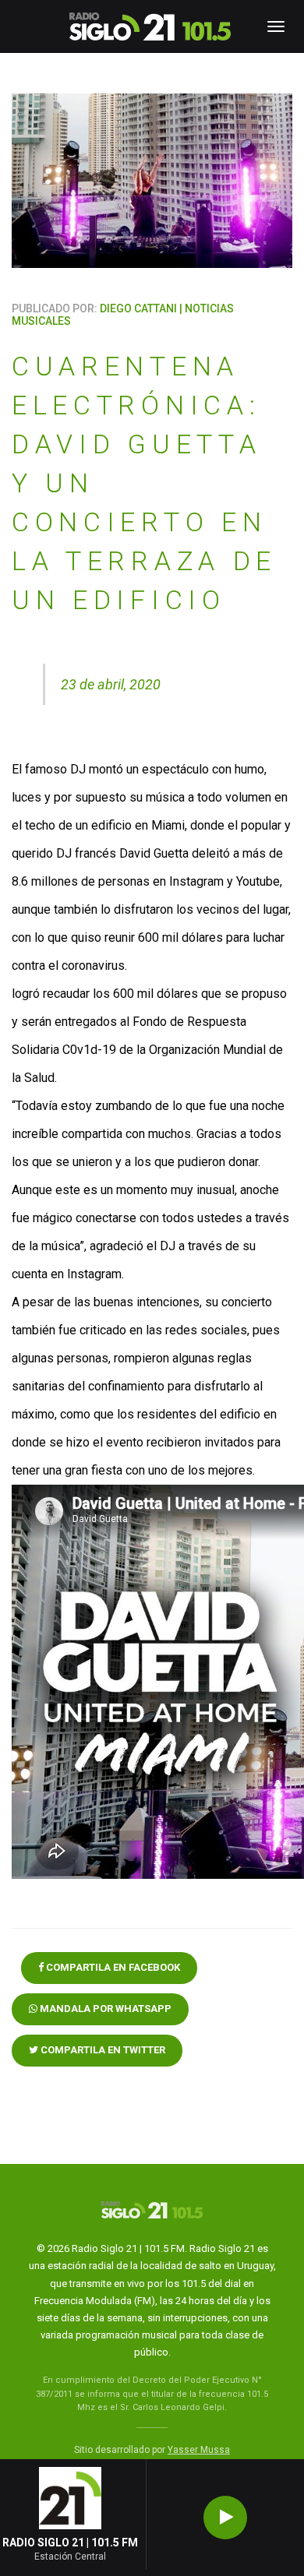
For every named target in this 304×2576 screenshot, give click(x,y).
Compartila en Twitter (102, 2050)
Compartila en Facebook (112, 1967)
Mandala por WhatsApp (104, 2009)
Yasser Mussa (199, 2450)
